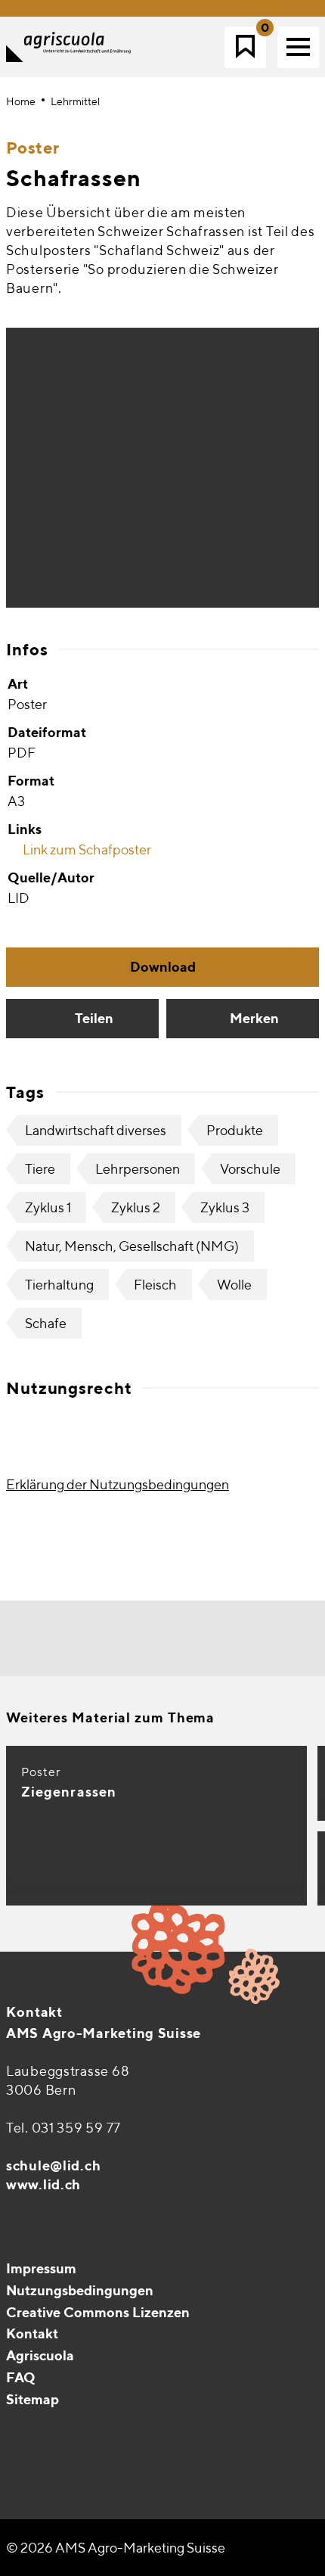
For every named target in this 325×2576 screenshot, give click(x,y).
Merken (254, 1018)
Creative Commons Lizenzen (98, 2312)
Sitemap (32, 2399)
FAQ (21, 2377)
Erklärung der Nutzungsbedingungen (118, 1484)
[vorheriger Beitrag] (110, 1639)
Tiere (40, 1169)
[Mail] (19, 2438)
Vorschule (250, 1169)
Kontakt (34, 2012)
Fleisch (155, 1285)
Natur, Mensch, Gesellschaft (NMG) (132, 1246)
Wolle (234, 1285)
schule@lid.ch (53, 2165)
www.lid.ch (43, 2184)
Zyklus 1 (48, 1207)
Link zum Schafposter (86, 849)
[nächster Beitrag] (215, 1639)
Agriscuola (40, 2355)
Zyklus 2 (136, 1207)
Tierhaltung (59, 1285)
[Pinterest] (51, 2438)
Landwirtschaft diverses (96, 1130)
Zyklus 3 (225, 1207)
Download (163, 967)
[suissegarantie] (231, 2484)
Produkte (235, 1130)
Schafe (46, 1323)
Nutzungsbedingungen (80, 2290)
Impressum (41, 2268)
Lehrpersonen (138, 1169)
